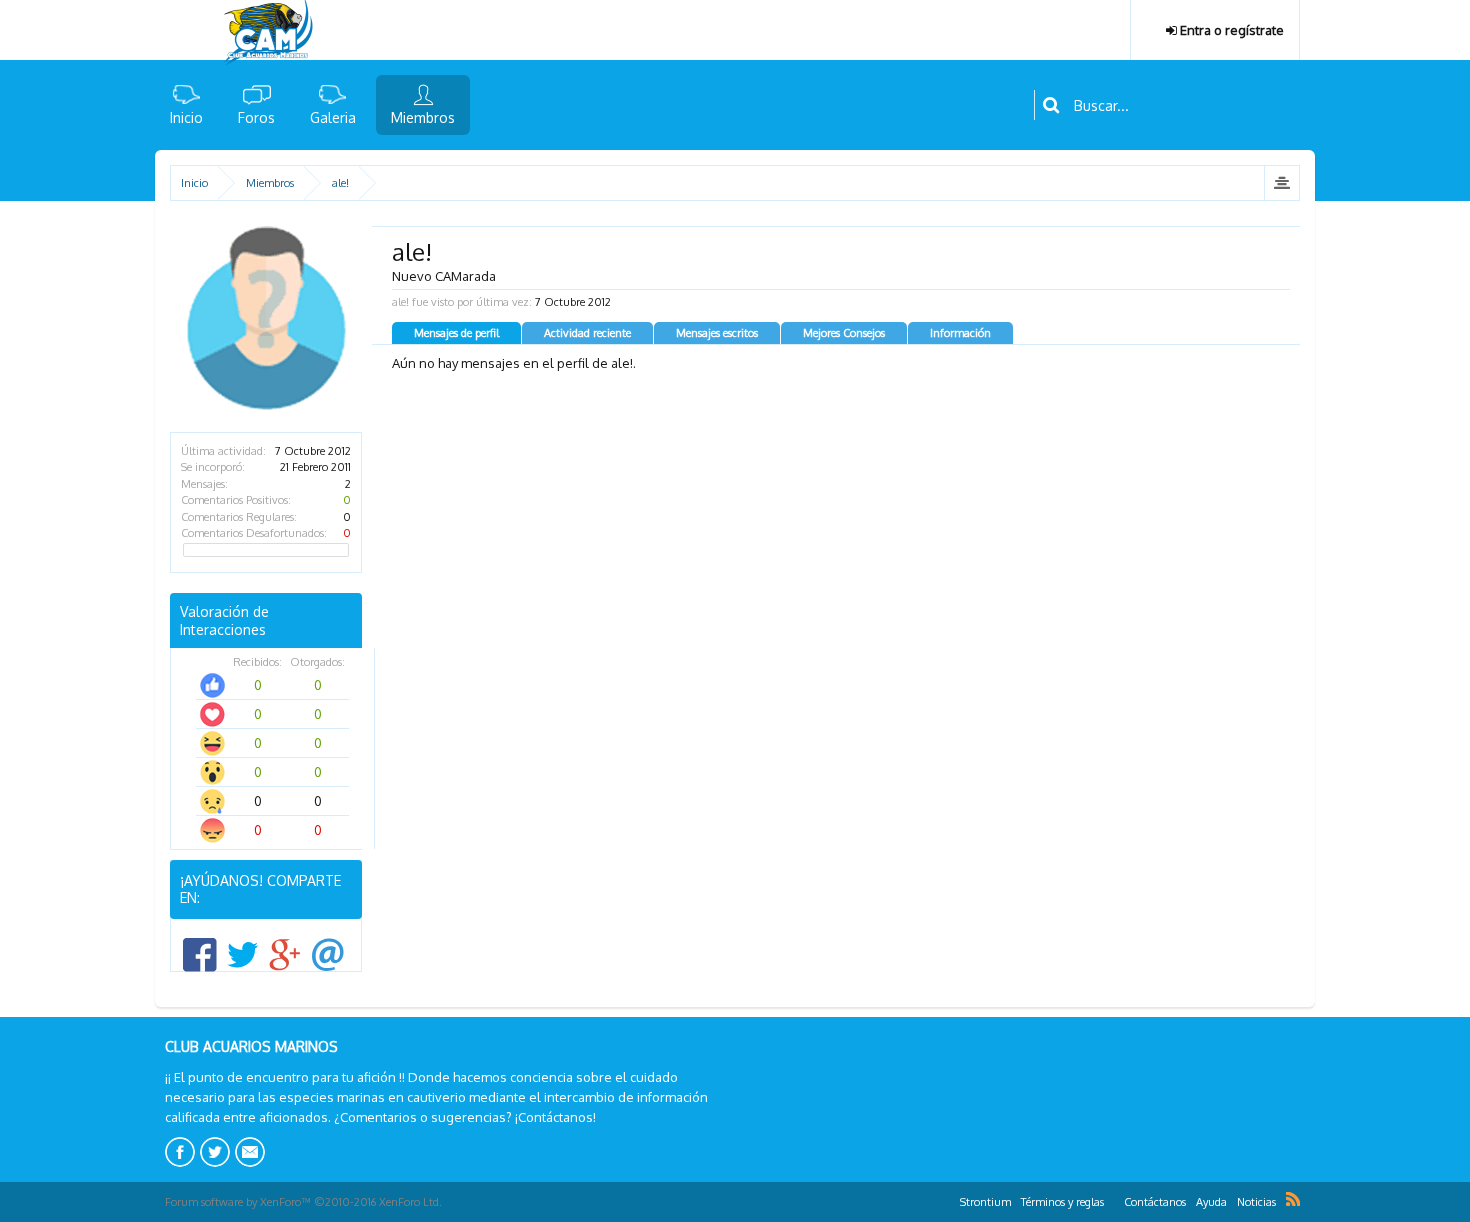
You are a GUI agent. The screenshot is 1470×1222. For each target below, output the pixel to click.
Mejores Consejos (844, 333)
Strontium (985, 1202)
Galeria (333, 117)
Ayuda (1211, 1202)
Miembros (423, 117)
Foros (256, 117)
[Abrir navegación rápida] (1281, 183)
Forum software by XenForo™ (303, 1202)
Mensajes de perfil (456, 333)
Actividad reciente (587, 333)
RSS (1293, 1199)
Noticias (1256, 1202)
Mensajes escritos (717, 333)
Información (960, 333)
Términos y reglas (1062, 1202)
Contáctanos (1155, 1202)
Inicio (186, 117)
